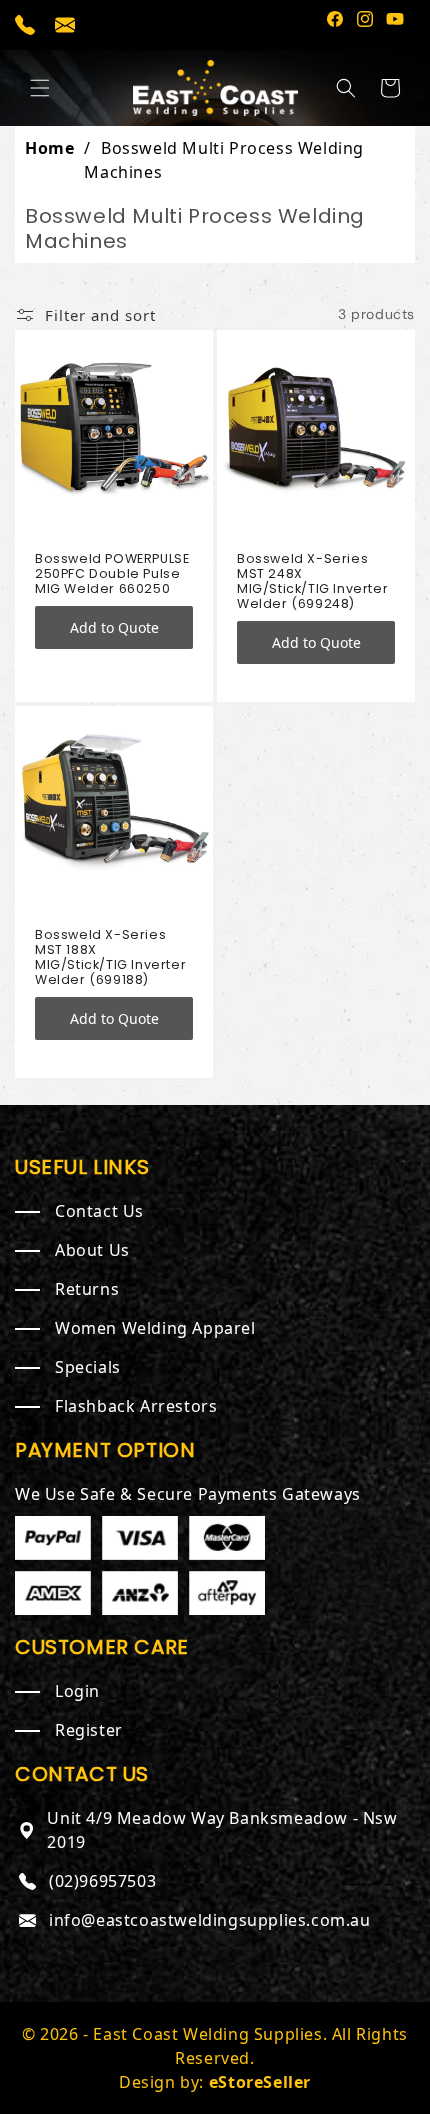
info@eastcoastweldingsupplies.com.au (210, 1920)
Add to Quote (114, 627)
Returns (87, 1289)
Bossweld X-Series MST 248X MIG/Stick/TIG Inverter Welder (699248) (312, 581)
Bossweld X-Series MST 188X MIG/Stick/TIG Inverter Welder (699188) (110, 957)
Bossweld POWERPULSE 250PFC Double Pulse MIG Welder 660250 (112, 573)
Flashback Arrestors (136, 1406)
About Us (92, 1250)
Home (49, 148)
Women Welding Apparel (155, 1328)
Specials (88, 1367)
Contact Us (99, 1211)
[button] (40, 88)
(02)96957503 (102, 1881)
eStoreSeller (260, 2082)
